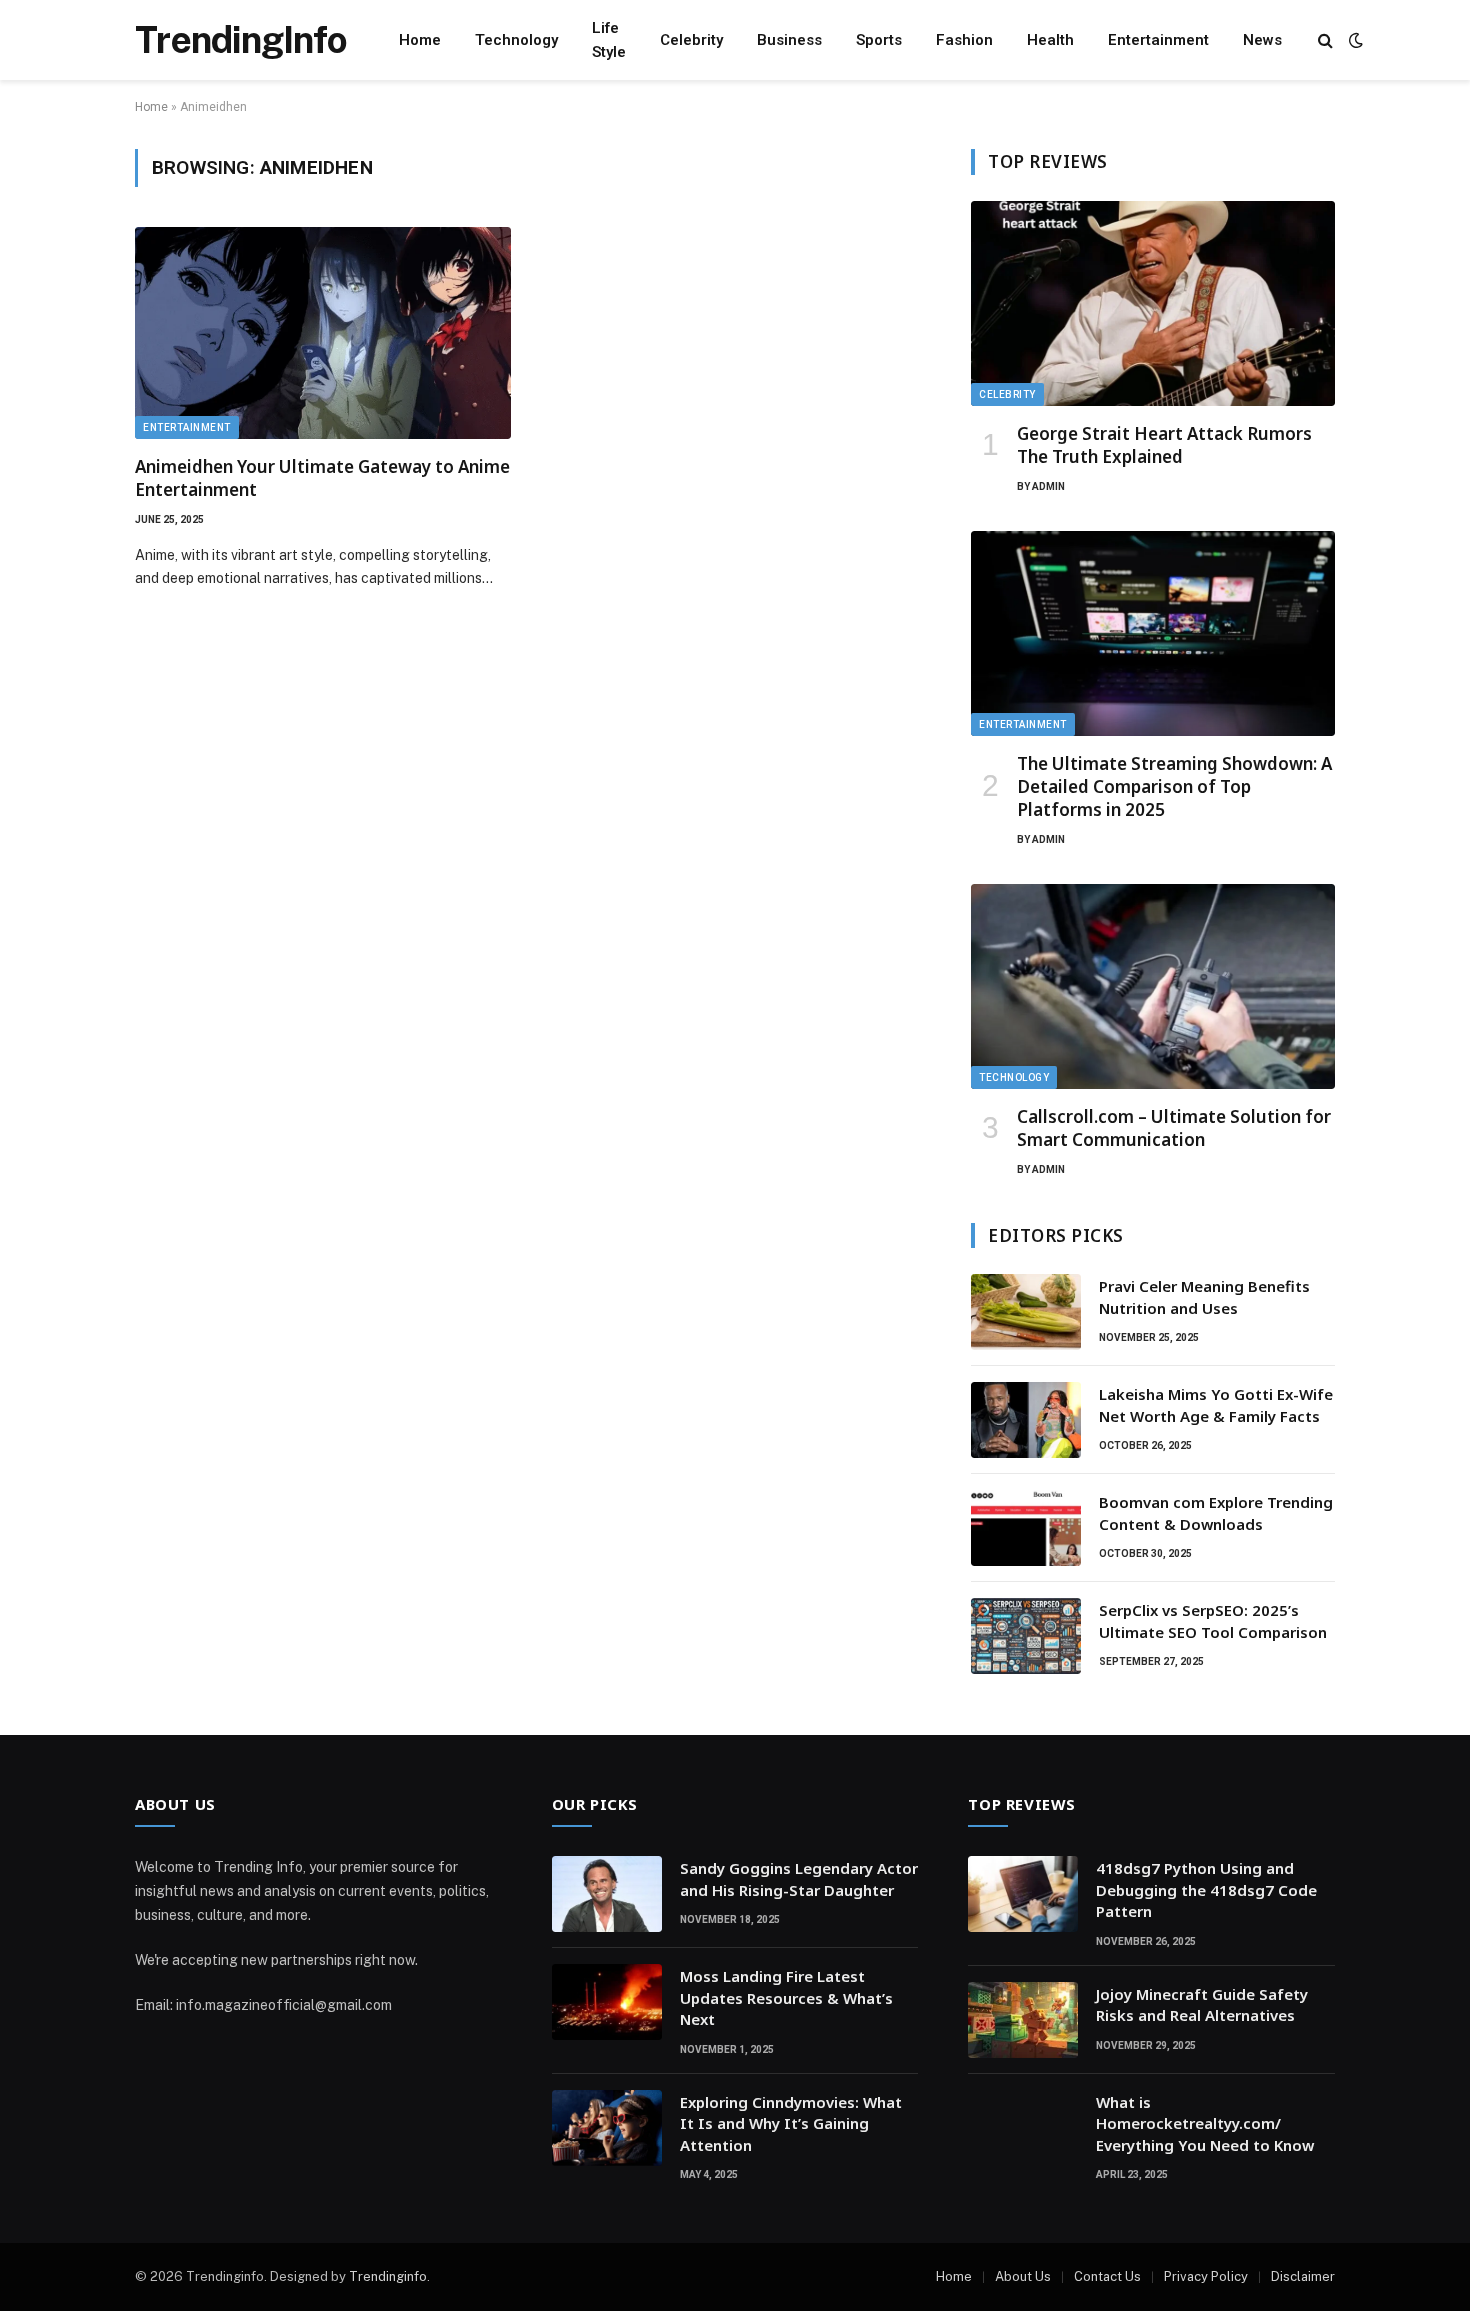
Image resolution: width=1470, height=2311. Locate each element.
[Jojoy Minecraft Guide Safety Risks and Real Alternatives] (1023, 2020)
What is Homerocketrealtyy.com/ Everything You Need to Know (1205, 2123)
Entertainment (1158, 40)
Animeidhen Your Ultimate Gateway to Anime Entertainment (322, 478)
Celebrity (691, 40)
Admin (1048, 486)
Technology (516, 40)
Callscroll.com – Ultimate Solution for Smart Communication (1174, 1128)
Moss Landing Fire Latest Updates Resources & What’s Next (786, 1997)
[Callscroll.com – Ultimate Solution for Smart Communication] (1153, 986)
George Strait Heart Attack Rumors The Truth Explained (1164, 445)
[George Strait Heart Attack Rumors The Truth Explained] (1153, 303)
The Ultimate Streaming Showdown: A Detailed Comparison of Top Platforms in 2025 (1174, 786)
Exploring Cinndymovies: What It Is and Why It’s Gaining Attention (791, 2123)
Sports (879, 40)
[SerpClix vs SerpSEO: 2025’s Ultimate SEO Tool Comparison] (1026, 1636)
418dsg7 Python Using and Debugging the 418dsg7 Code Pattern (1206, 1889)
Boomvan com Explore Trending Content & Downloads (1216, 1512)
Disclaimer (1303, 2276)
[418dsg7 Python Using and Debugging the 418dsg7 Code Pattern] (1023, 1894)
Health (1050, 40)
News (1262, 40)
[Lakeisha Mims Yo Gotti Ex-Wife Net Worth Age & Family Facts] (1026, 1420)
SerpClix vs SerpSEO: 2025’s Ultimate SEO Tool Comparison (1213, 1620)
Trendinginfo (388, 2276)
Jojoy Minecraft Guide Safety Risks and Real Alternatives (1202, 2004)
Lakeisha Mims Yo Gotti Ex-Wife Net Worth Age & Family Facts (1216, 1404)
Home (420, 40)
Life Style (609, 40)
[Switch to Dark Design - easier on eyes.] (1354, 40)
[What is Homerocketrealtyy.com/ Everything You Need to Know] (1023, 2128)
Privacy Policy (1206, 2276)
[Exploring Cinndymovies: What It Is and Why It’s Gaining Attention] (607, 2128)
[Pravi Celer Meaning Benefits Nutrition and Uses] (1026, 1312)
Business (789, 40)
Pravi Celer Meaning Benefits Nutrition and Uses (1204, 1296)
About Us (1023, 2276)
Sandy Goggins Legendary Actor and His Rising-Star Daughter (799, 1878)
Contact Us (1107, 2276)
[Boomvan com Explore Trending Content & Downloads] (1026, 1528)
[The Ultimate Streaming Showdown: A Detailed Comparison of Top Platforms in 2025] (1153, 633)
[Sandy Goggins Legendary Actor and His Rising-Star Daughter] (607, 1894)
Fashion (964, 40)
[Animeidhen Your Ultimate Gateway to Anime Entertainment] (323, 333)
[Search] (1325, 40)
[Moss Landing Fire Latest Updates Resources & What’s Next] (607, 2002)
